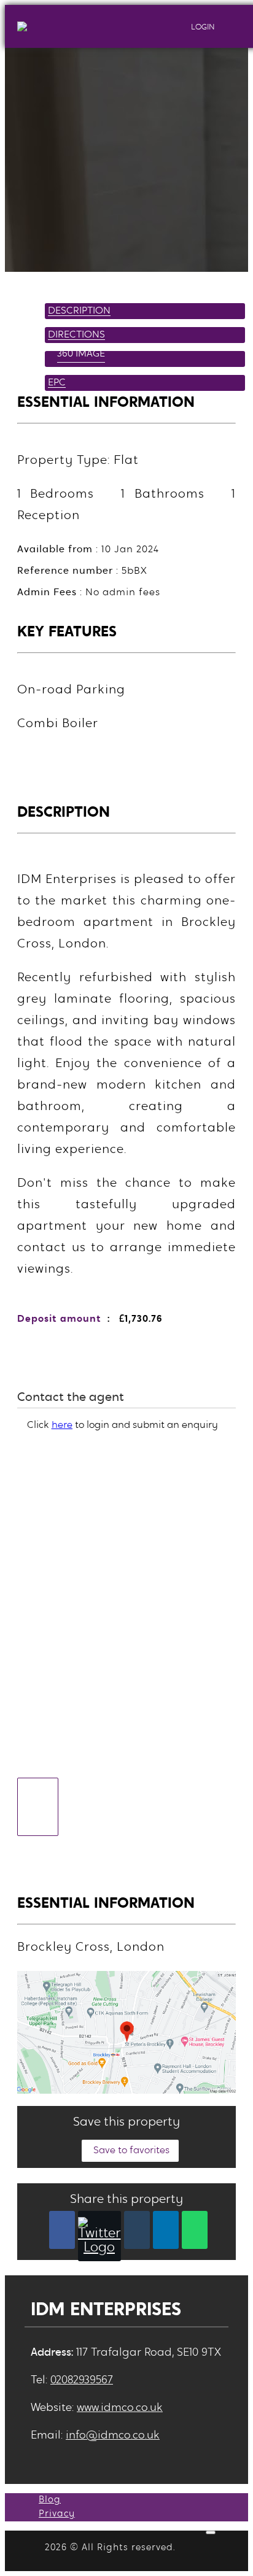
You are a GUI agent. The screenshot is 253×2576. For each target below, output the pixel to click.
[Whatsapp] (195, 2230)
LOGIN (202, 27)
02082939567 (82, 2381)
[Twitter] (99, 2236)
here (62, 1425)
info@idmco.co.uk (113, 2436)
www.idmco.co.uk (120, 2408)
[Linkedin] (166, 2230)
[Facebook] (62, 2230)
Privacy (57, 2514)
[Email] (137, 2230)
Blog (50, 2500)
